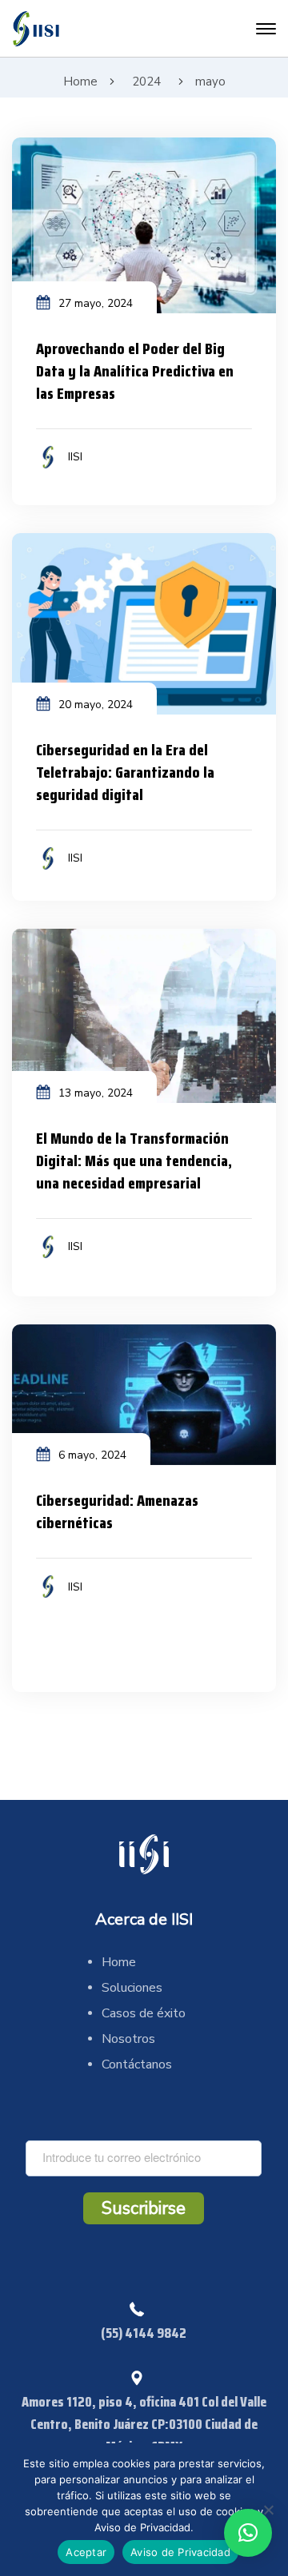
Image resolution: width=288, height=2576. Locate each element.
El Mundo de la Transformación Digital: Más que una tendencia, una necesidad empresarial (134, 1161)
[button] (248, 2533)
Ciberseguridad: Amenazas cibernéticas (117, 1511)
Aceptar (86, 2552)
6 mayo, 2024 (92, 1455)
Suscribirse (144, 2208)
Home (80, 82)
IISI (75, 457)
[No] (268, 2510)
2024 (146, 82)
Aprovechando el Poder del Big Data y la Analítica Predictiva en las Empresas (135, 371)
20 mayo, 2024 (96, 705)
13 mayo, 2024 (96, 1093)
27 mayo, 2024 (96, 303)
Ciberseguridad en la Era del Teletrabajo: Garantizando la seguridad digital (125, 772)
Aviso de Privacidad (180, 2552)
